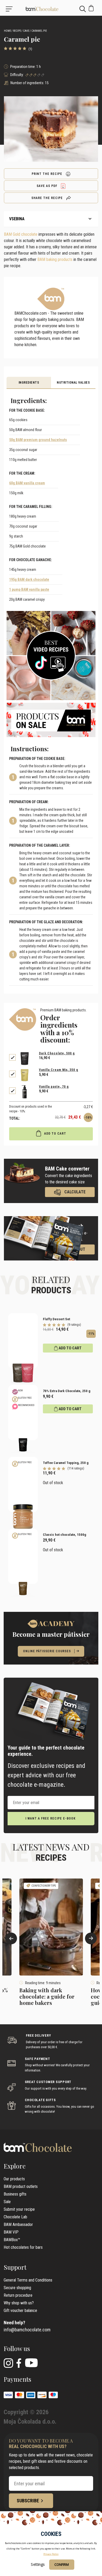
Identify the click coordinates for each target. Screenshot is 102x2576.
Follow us (17, 2348)
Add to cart (55, 1134)
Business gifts (15, 2194)
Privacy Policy (51, 2554)
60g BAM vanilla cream (27, 483)
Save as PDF (47, 186)
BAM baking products (55, 259)
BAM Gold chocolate (21, 234)
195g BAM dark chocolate (29, 579)
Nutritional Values (73, 383)
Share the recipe (48, 198)
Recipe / (18, 31)
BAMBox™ (12, 2240)
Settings (38, 2564)
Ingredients (29, 383)
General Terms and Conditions (28, 2280)
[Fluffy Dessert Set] (23, 1341)
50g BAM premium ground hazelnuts (38, 440)
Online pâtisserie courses (47, 1651)
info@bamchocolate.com (27, 2330)
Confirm (62, 2564)
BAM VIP (11, 2232)
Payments (17, 2379)
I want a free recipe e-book (50, 1818)
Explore (15, 2166)
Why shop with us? (19, 2303)
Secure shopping (17, 2288)
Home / (8, 31)
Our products (14, 2179)
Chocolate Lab (15, 2217)
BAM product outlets (21, 2186)
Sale (7, 2202)
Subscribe (28, 2501)
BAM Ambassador (18, 2225)
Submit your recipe (19, 2209)
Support (15, 2267)
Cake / (27, 31)
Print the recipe (47, 174)
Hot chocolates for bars (23, 2247)
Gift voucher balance (20, 2311)
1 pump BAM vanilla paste (29, 589)
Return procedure (18, 2295)
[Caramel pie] (51, 9)
